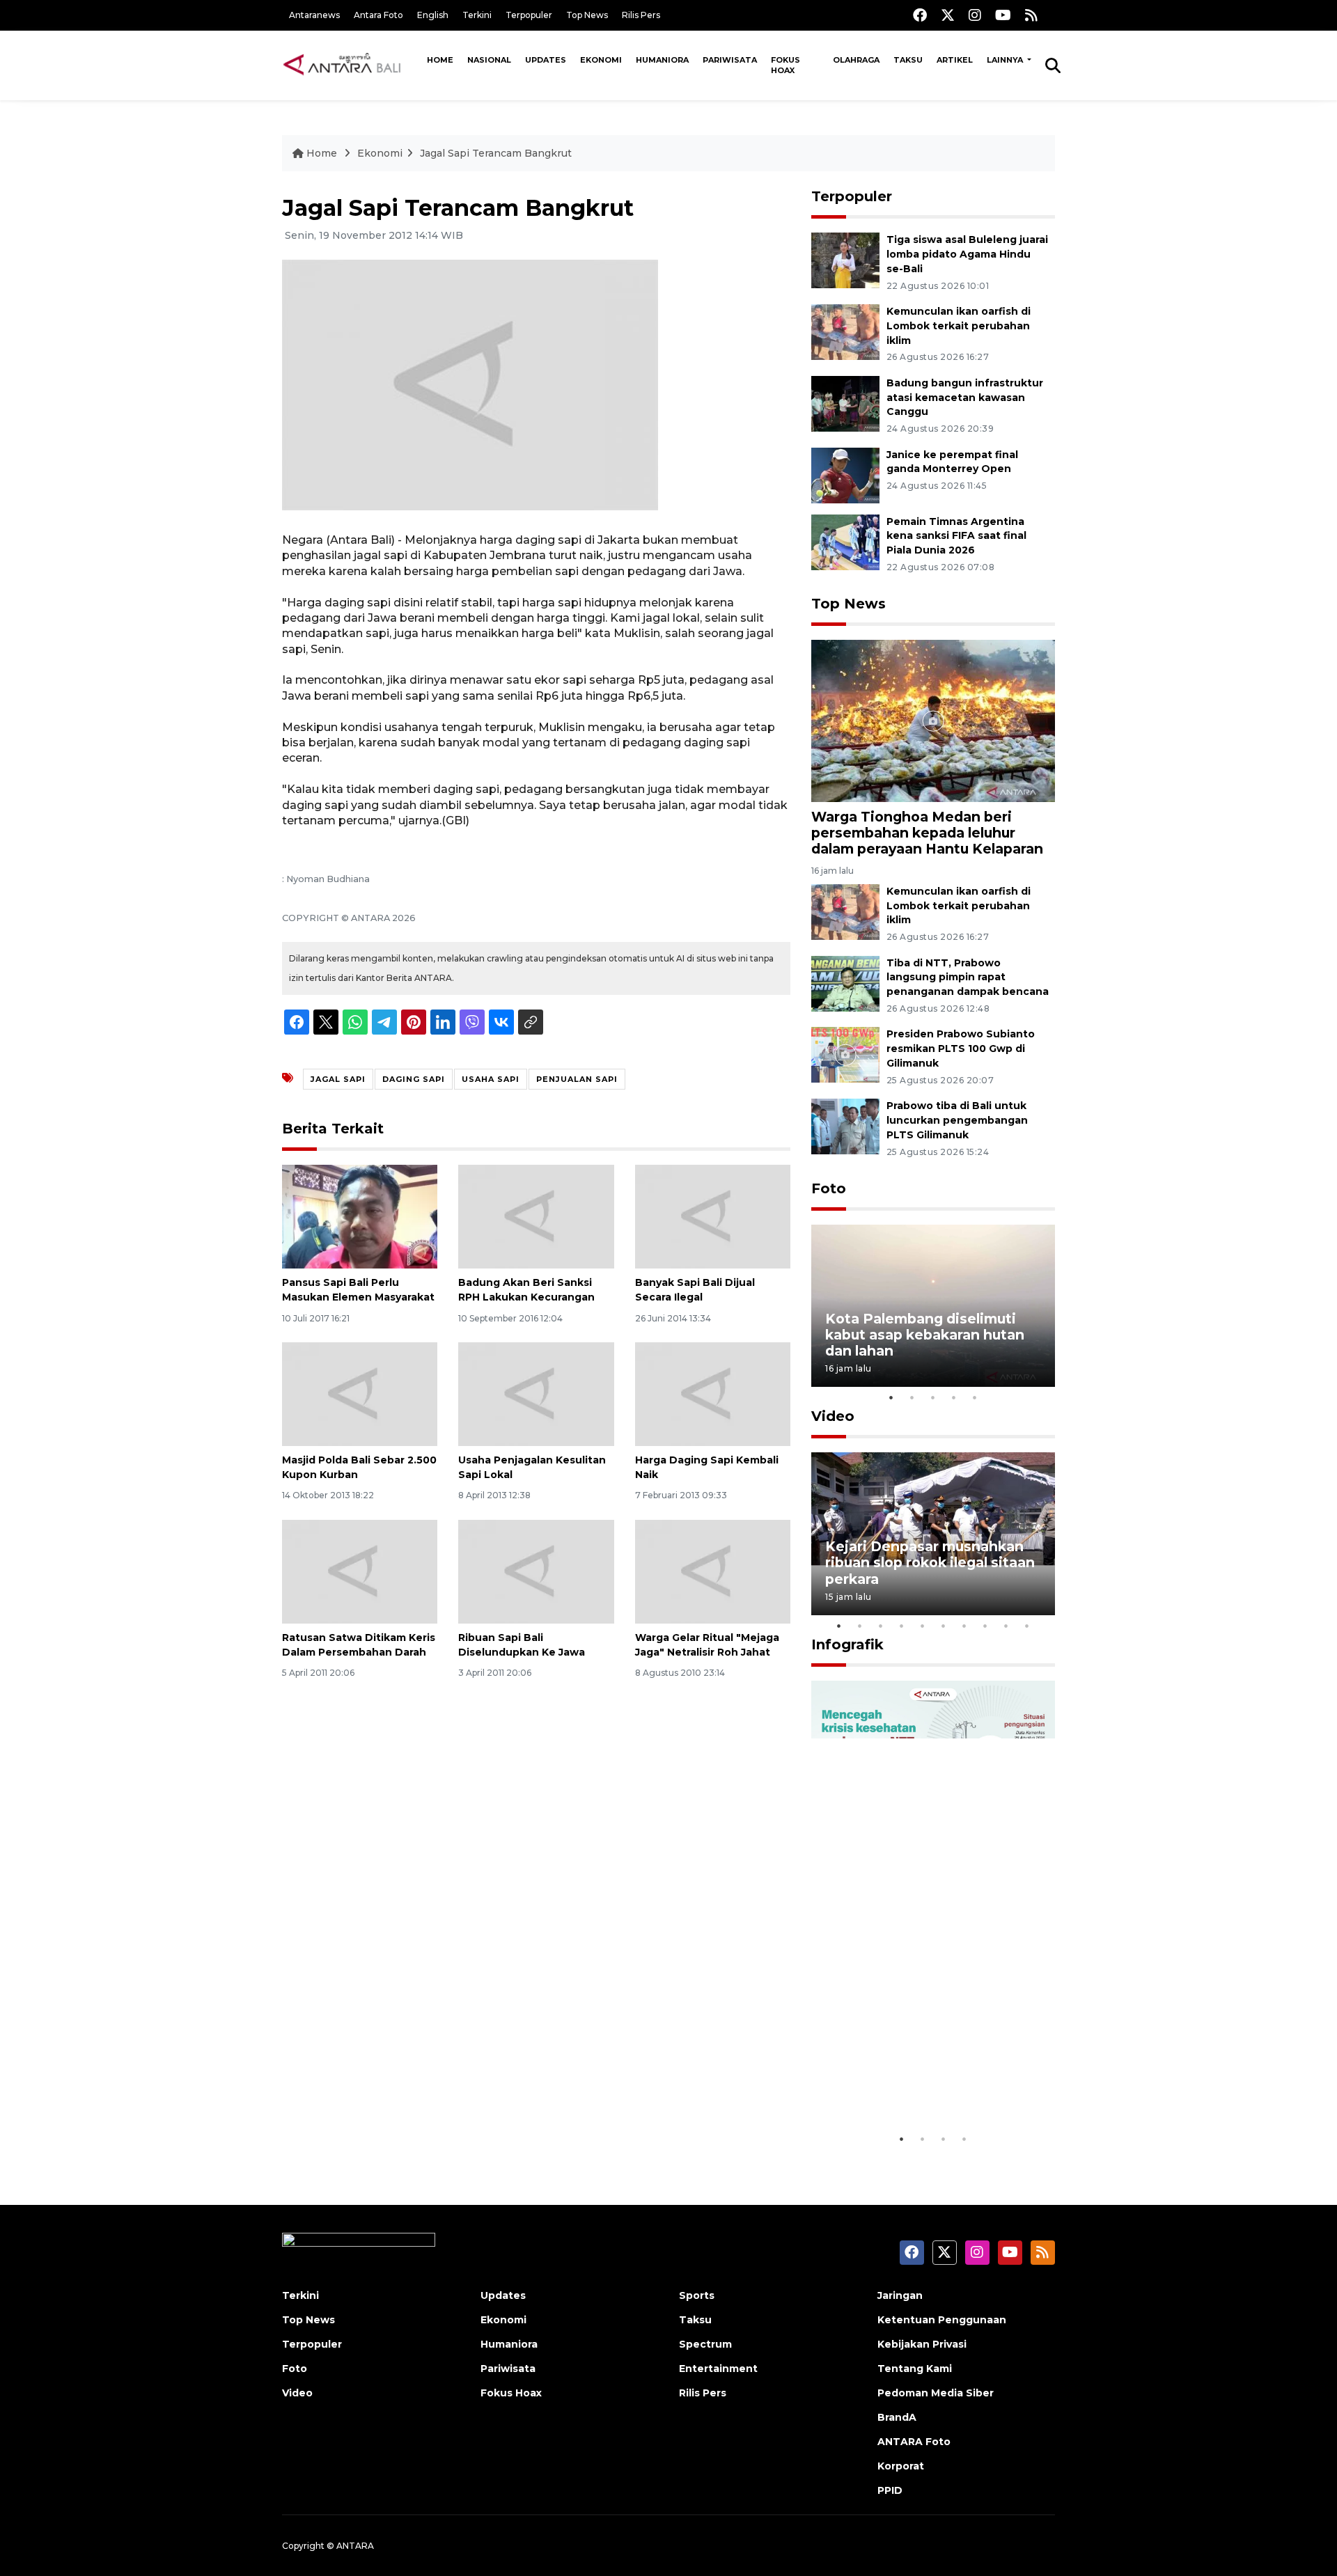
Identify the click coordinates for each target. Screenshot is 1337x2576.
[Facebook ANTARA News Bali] (920, 15)
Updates (546, 60)
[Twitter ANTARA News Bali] (948, 15)
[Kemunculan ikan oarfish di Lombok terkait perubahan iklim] (845, 331)
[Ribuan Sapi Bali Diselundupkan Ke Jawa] (536, 1571)
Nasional (489, 60)
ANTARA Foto (914, 2442)
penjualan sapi (577, 1079)
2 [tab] (912, 1397)
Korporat (901, 2466)
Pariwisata (730, 60)
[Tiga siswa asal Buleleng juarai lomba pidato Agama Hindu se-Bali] (845, 259)
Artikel (955, 60)
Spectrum (705, 2344)
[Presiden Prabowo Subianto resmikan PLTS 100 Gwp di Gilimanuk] (845, 1054)
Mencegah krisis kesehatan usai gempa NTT (923, 2083)
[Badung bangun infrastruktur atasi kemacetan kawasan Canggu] (845, 403)
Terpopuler (529, 15)
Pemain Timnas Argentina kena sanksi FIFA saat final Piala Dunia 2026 (956, 536)
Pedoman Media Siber (936, 2393)
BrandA (897, 2417)
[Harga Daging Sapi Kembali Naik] (713, 1393)
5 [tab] (975, 1397)
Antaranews (314, 15)
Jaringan (900, 2295)
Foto (829, 1188)
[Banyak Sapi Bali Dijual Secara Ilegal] (713, 1216)
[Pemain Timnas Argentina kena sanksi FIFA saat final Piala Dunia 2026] (845, 541)
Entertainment (718, 2369)
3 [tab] (933, 1397)
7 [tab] (964, 1626)
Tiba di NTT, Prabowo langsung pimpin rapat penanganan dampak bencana (968, 977)
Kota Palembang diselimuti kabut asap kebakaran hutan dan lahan (925, 1335)
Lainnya (1006, 60)
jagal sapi (338, 1079)
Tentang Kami (915, 2369)
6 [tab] (944, 1626)
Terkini (477, 15)
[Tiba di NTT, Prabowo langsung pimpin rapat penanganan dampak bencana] (845, 983)
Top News (587, 15)
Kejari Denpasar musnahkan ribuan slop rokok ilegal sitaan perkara (930, 1562)
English (433, 15)
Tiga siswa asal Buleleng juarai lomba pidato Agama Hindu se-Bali (967, 254)
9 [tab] (1006, 1626)
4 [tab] (954, 1397)
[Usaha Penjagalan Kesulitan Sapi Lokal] (536, 1393)
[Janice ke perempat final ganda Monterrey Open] (845, 474)
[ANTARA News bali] (351, 65)
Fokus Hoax (785, 65)
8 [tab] (985, 1626)
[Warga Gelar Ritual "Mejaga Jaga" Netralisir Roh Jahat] (713, 1571)
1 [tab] (891, 1397)
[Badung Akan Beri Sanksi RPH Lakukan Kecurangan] (536, 1216)
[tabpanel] (933, 1306)
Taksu (908, 60)
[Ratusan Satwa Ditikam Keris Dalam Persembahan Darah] (360, 1571)
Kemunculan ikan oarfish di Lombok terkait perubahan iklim (959, 326)
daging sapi (414, 1079)
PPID (890, 2490)
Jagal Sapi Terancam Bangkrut (496, 153)
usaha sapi (491, 1079)
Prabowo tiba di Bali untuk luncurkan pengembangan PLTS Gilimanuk (957, 1120)
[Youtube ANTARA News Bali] (1003, 15)
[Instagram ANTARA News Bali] (975, 15)
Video (833, 1416)
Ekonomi (601, 60)
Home (440, 60)
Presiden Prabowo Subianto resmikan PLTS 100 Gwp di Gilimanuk (961, 1049)
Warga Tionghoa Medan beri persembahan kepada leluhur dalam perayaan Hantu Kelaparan (927, 833)
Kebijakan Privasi (922, 2344)
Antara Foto (378, 15)
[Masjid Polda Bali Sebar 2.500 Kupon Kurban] (360, 1393)
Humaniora (662, 60)
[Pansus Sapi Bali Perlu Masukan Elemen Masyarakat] (360, 1216)
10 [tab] (1027, 1626)
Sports (697, 2295)
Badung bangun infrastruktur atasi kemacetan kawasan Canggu (965, 398)
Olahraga (856, 60)
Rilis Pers (641, 15)
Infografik (847, 1644)
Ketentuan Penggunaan (942, 2320)
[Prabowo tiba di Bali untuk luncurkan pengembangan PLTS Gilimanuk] (845, 1125)
